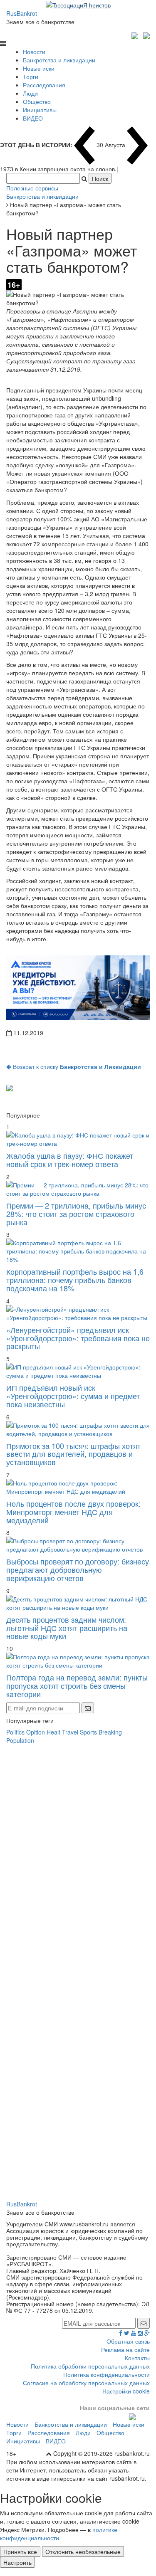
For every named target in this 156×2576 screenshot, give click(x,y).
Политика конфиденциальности (106, 2374)
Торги (31, 76)
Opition (36, 1732)
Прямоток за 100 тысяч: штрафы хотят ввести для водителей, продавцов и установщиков (73, 1454)
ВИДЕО (33, 118)
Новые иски (39, 68)
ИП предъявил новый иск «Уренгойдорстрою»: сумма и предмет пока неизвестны (73, 1396)
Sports (88, 1732)
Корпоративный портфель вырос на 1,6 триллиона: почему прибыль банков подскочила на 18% (75, 1280)
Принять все (20, 2551)
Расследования (44, 85)
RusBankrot (22, 13)
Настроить (17, 2562)
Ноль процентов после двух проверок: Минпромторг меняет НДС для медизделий (73, 1512)
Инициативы (40, 110)
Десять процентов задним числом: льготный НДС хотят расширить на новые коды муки (67, 1628)
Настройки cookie (126, 2391)
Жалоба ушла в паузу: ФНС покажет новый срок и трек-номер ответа (70, 1160)
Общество (37, 101)
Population (20, 1740)
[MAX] (136, 35)
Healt (53, 1732)
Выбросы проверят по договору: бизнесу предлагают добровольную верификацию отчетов (78, 1569)
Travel (70, 1732)
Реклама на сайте (125, 2349)
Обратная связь (128, 2341)
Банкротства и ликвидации (59, 60)
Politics (15, 1732)
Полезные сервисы (32, 188)
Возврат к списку (76, 1066)
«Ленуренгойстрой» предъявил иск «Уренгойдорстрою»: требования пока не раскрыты (78, 1338)
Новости (34, 52)
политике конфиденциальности (59, 2534)
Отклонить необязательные (83, 2551)
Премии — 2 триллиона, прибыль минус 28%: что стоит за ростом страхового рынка (76, 1214)
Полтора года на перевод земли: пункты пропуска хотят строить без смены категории (77, 1685)
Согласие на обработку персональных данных (86, 2383)
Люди (30, 93)
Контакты (137, 2358)
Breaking (110, 1732)
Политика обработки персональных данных (90, 2366)
